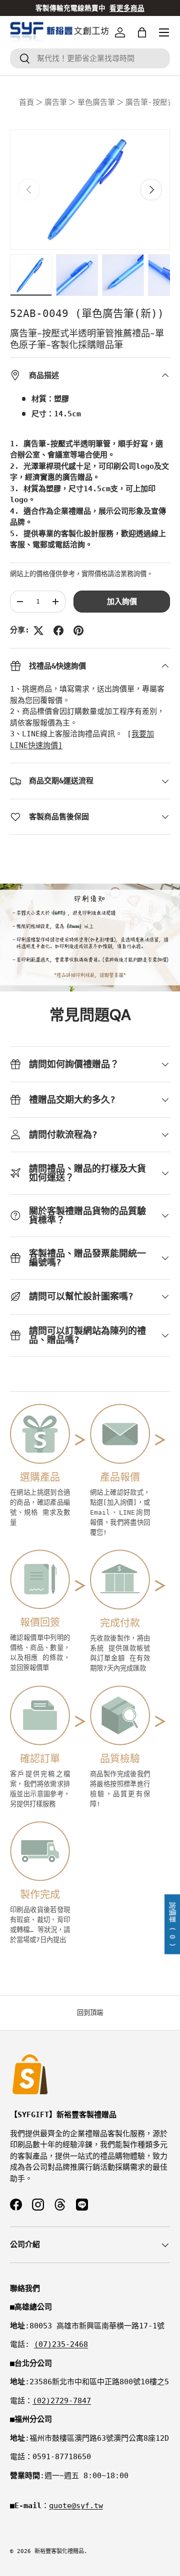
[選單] (164, 32)
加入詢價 (122, 602)
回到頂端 (90, 2013)
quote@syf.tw (76, 2506)
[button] (142, 32)
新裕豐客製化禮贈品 (59, 2551)
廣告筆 (56, 102)
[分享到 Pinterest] (78, 631)
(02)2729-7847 (62, 2401)
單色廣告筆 (96, 102)
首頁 (26, 102)
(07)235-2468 (61, 2344)
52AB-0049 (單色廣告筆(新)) (87, 314)
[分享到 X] (38, 631)
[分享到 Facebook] (58, 631)
